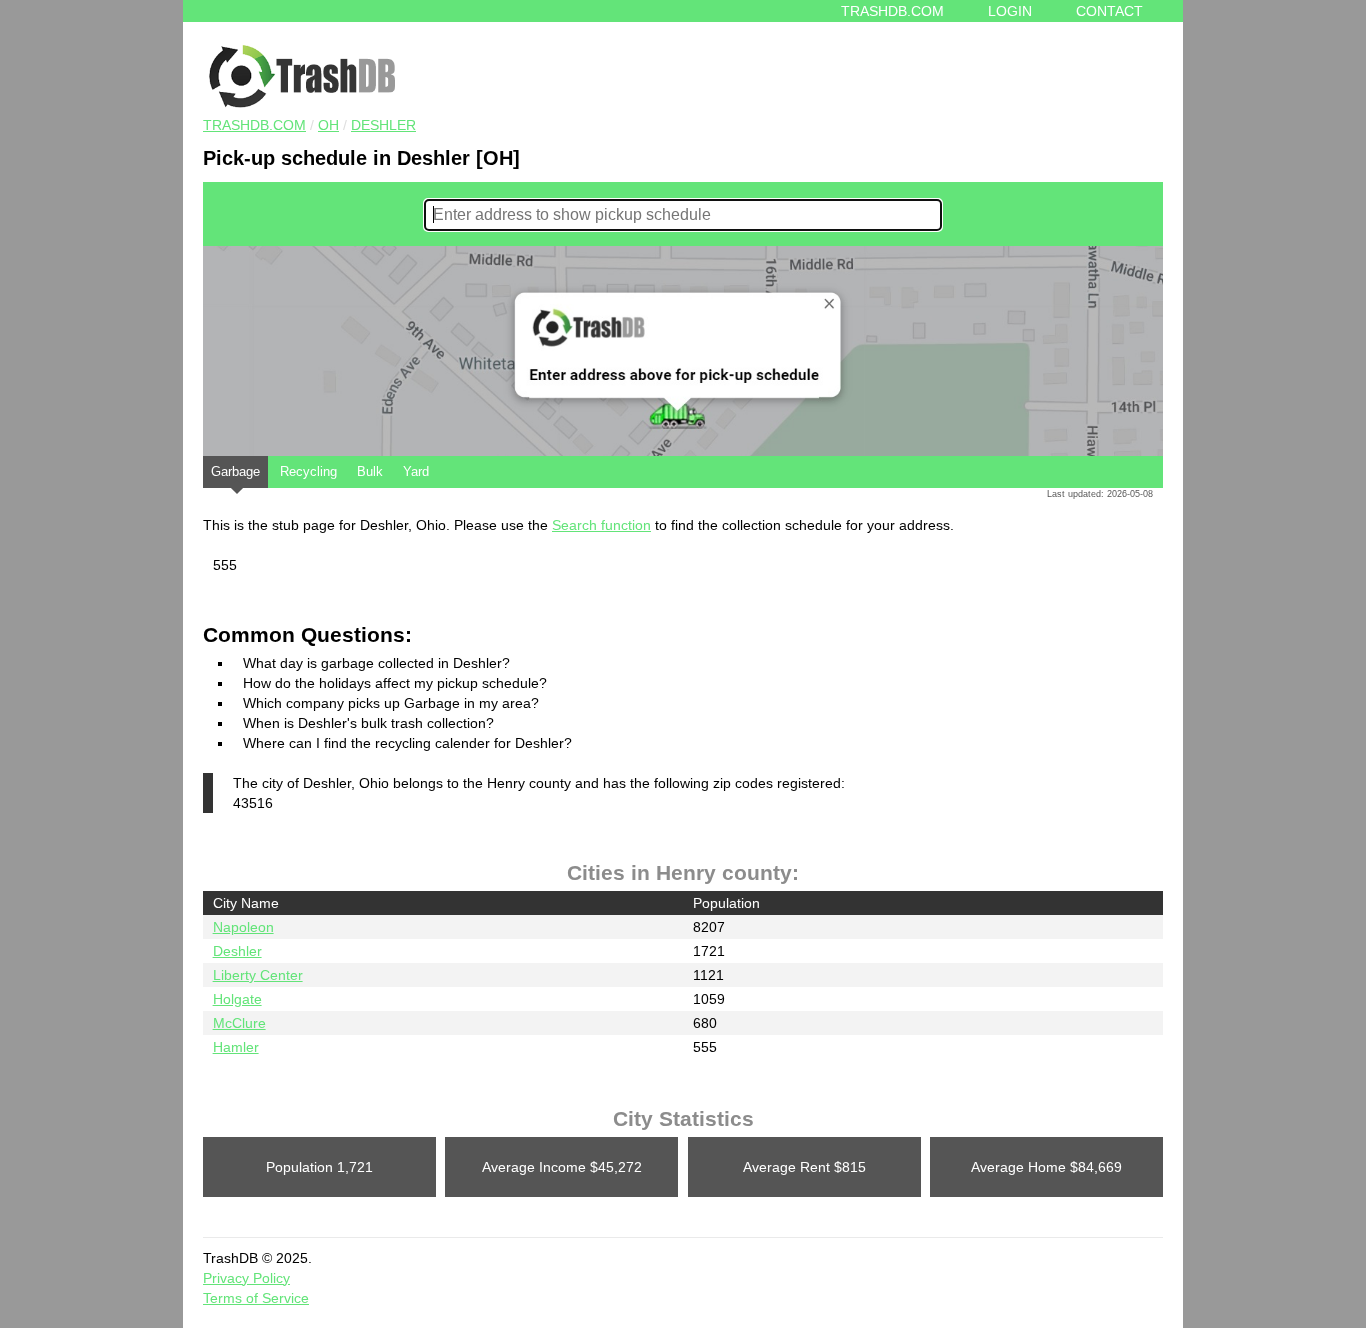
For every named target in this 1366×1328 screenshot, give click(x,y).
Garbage (235, 471)
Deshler (383, 125)
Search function (601, 525)
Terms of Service (256, 1298)
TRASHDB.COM (254, 125)
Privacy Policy (246, 1278)
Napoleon (243, 927)
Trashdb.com (892, 11)
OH (328, 125)
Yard (416, 471)
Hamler (236, 1047)
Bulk (370, 471)
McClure (239, 1023)
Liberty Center (258, 975)
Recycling (308, 471)
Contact (1109, 11)
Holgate (237, 999)
